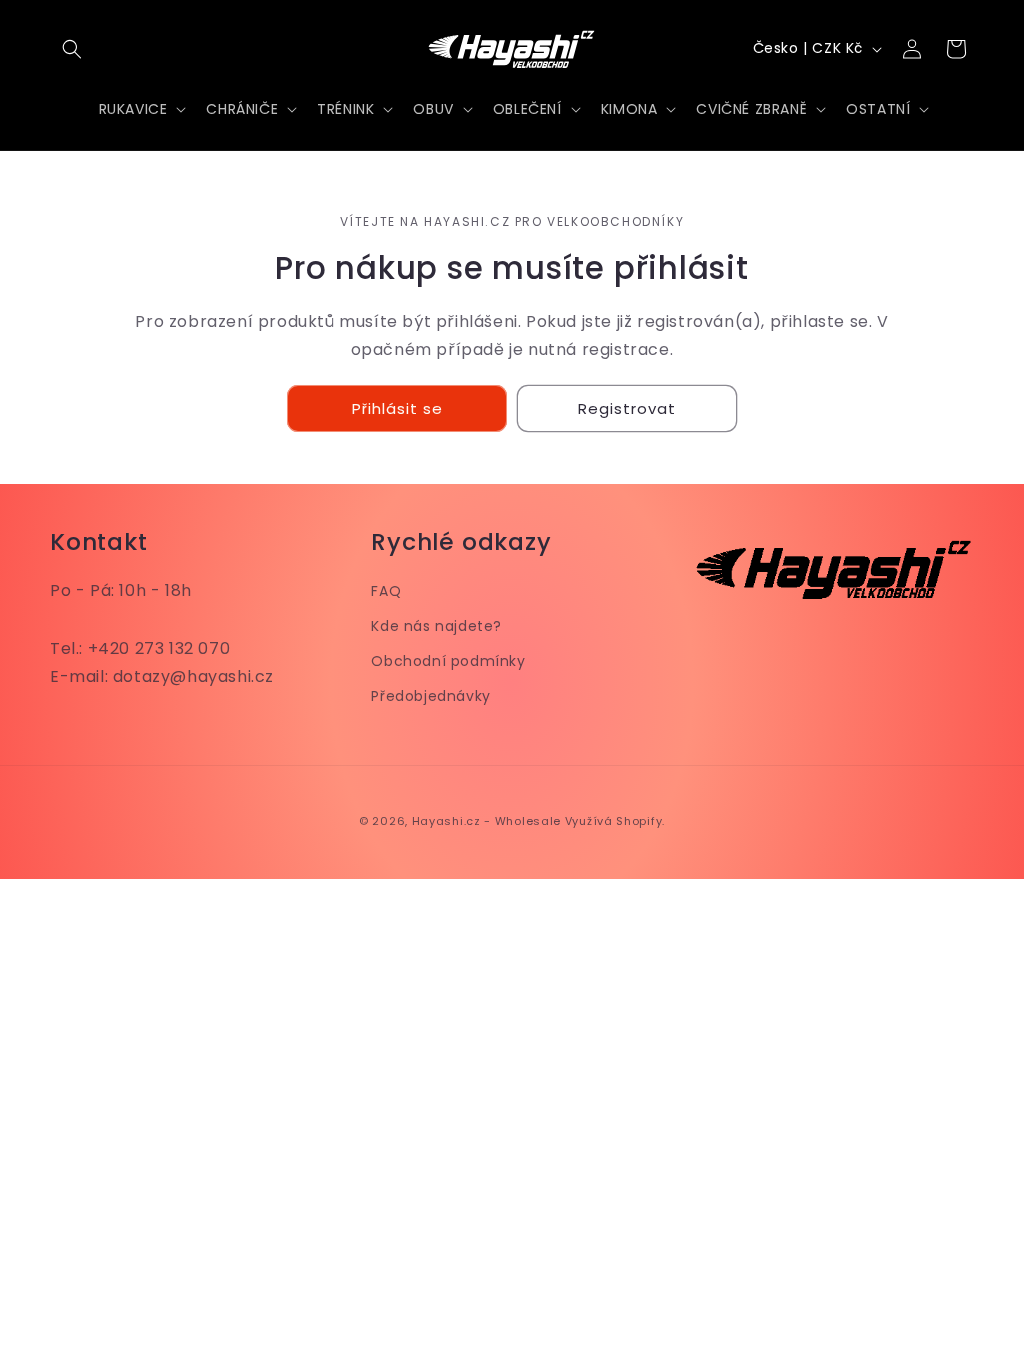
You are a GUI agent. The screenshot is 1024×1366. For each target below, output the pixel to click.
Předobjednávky (430, 696)
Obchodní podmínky (448, 661)
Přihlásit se (397, 408)
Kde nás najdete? (436, 626)
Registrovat (627, 408)
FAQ (386, 591)
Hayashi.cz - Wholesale (486, 821)
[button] (72, 49)
